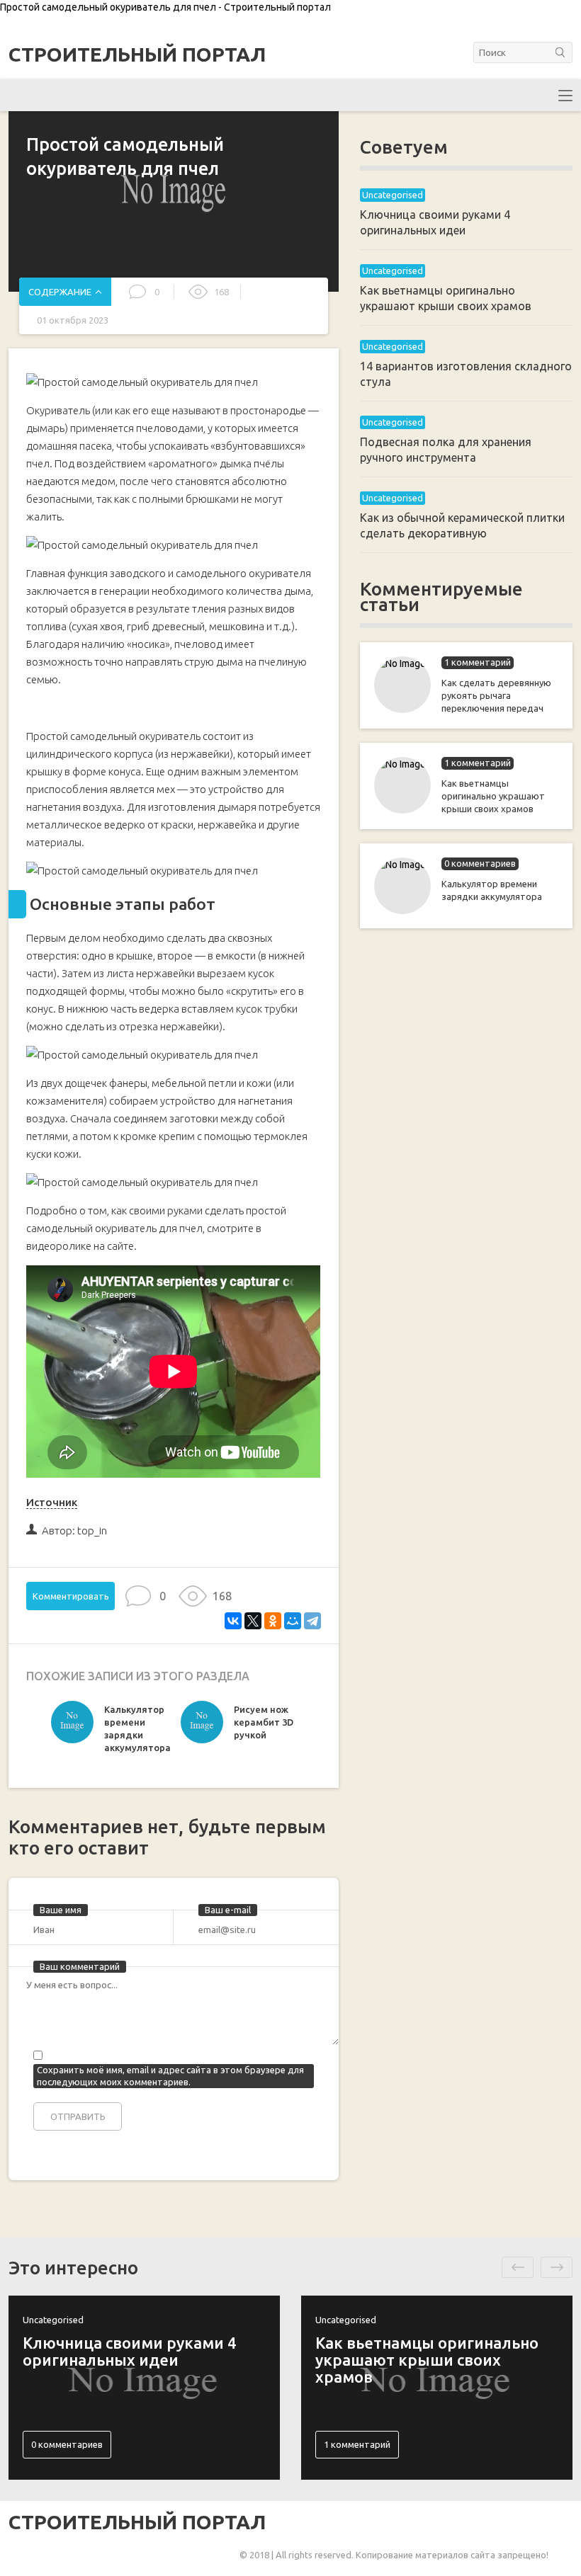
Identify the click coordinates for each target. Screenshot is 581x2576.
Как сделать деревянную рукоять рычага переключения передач (496, 695)
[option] (112, 1732)
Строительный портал (137, 55)
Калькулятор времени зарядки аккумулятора (492, 890)
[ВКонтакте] (233, 1621)
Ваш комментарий (80, 1966)
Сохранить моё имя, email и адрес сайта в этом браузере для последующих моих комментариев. (170, 2076)
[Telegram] (312, 1621)
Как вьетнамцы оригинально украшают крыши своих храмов (493, 796)
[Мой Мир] (293, 1621)
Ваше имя (61, 1910)
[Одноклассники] (273, 1621)
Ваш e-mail (228, 1910)
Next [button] (557, 2267)
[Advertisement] (466, 1169)
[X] (253, 1621)
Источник (52, 1502)
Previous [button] (518, 2267)
